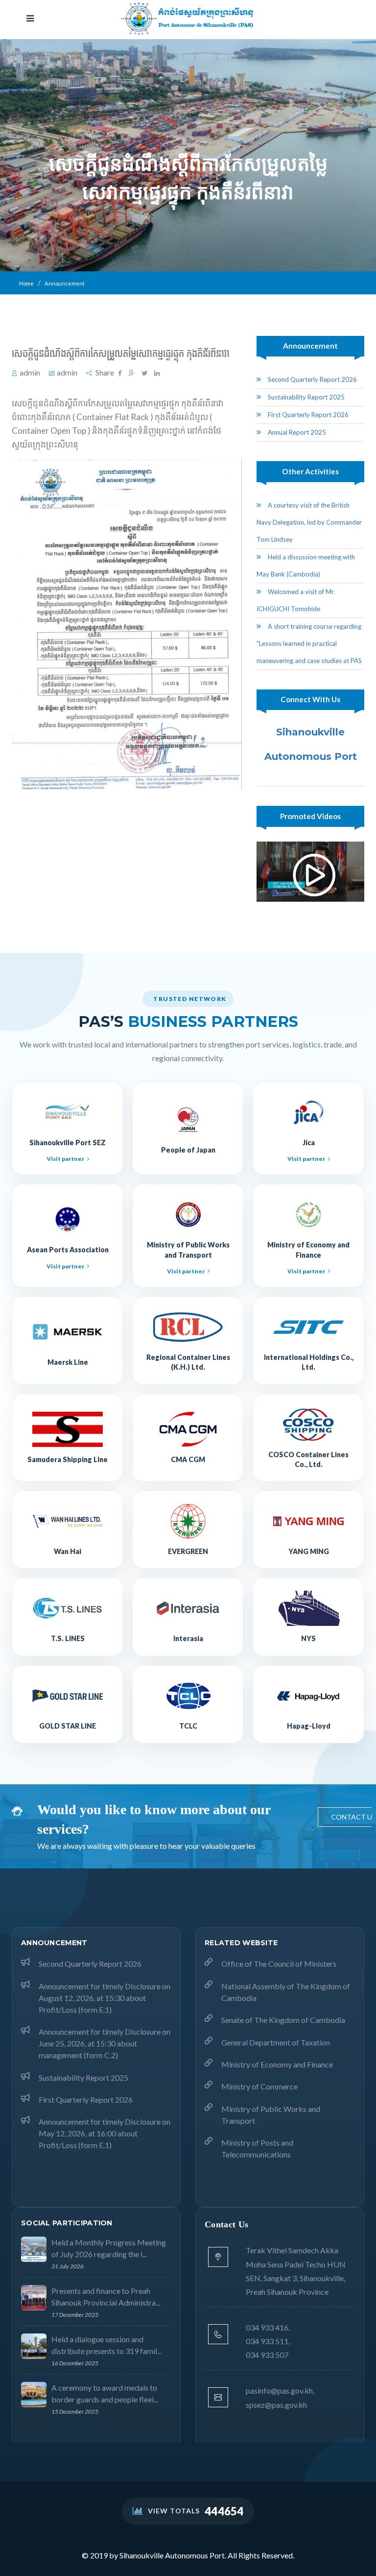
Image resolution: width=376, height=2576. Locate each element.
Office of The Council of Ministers (279, 1964)
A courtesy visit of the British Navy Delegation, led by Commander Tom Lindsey (309, 522)
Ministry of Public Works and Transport (271, 2115)
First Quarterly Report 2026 (307, 415)
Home (26, 283)
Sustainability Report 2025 (305, 397)
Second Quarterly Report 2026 (312, 379)
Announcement (65, 283)
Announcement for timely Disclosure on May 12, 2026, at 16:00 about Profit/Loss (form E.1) (105, 2133)
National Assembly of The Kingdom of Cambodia (286, 1992)
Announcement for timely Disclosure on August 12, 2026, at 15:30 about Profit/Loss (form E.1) (105, 1998)
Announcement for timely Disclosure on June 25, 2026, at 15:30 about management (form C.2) (105, 2043)
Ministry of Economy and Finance (277, 2064)
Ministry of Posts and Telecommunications (257, 2148)
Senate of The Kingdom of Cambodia (283, 2020)
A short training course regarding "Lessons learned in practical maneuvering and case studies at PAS (309, 644)
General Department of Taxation (276, 2042)
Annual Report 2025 (296, 432)
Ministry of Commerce (259, 2086)
